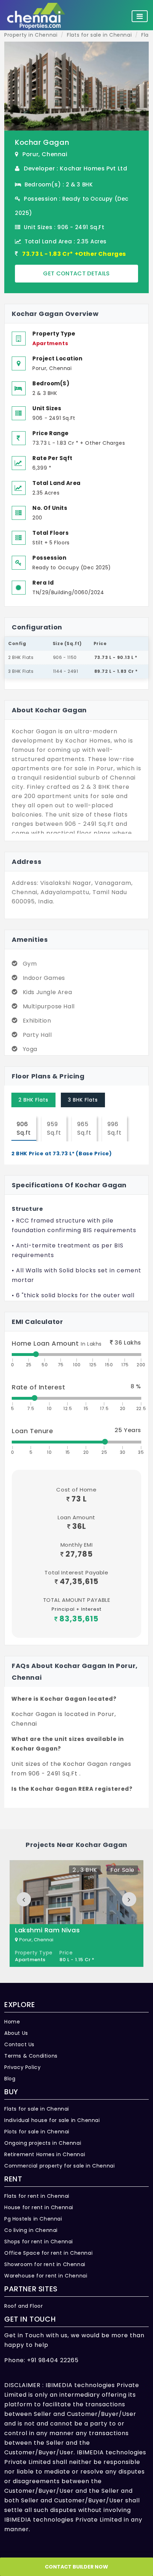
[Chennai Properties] (38, 16)
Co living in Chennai (31, 2230)
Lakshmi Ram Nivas (47, 1930)
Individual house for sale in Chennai (52, 2120)
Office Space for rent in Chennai (48, 2253)
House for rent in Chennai (39, 2207)
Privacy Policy (22, 2067)
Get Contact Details (76, 273)
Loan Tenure (33, 1431)
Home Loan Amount (57, 1343)
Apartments (50, 343)
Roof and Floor (23, 2306)
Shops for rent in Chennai (39, 2242)
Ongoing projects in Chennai (43, 2143)
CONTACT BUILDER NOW (76, 2567)
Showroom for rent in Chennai (45, 2264)
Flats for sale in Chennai (37, 2109)
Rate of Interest (39, 1387)
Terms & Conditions (31, 2056)
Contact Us (19, 2044)
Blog (10, 2079)
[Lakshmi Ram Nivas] (76, 1913)
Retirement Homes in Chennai (45, 2154)
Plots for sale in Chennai (37, 2132)
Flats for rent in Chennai (37, 2196)
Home (12, 2022)
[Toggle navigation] (140, 16)
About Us (16, 2033)
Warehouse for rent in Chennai (46, 2276)
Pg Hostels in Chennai (33, 2219)
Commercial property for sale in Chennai (59, 2166)
